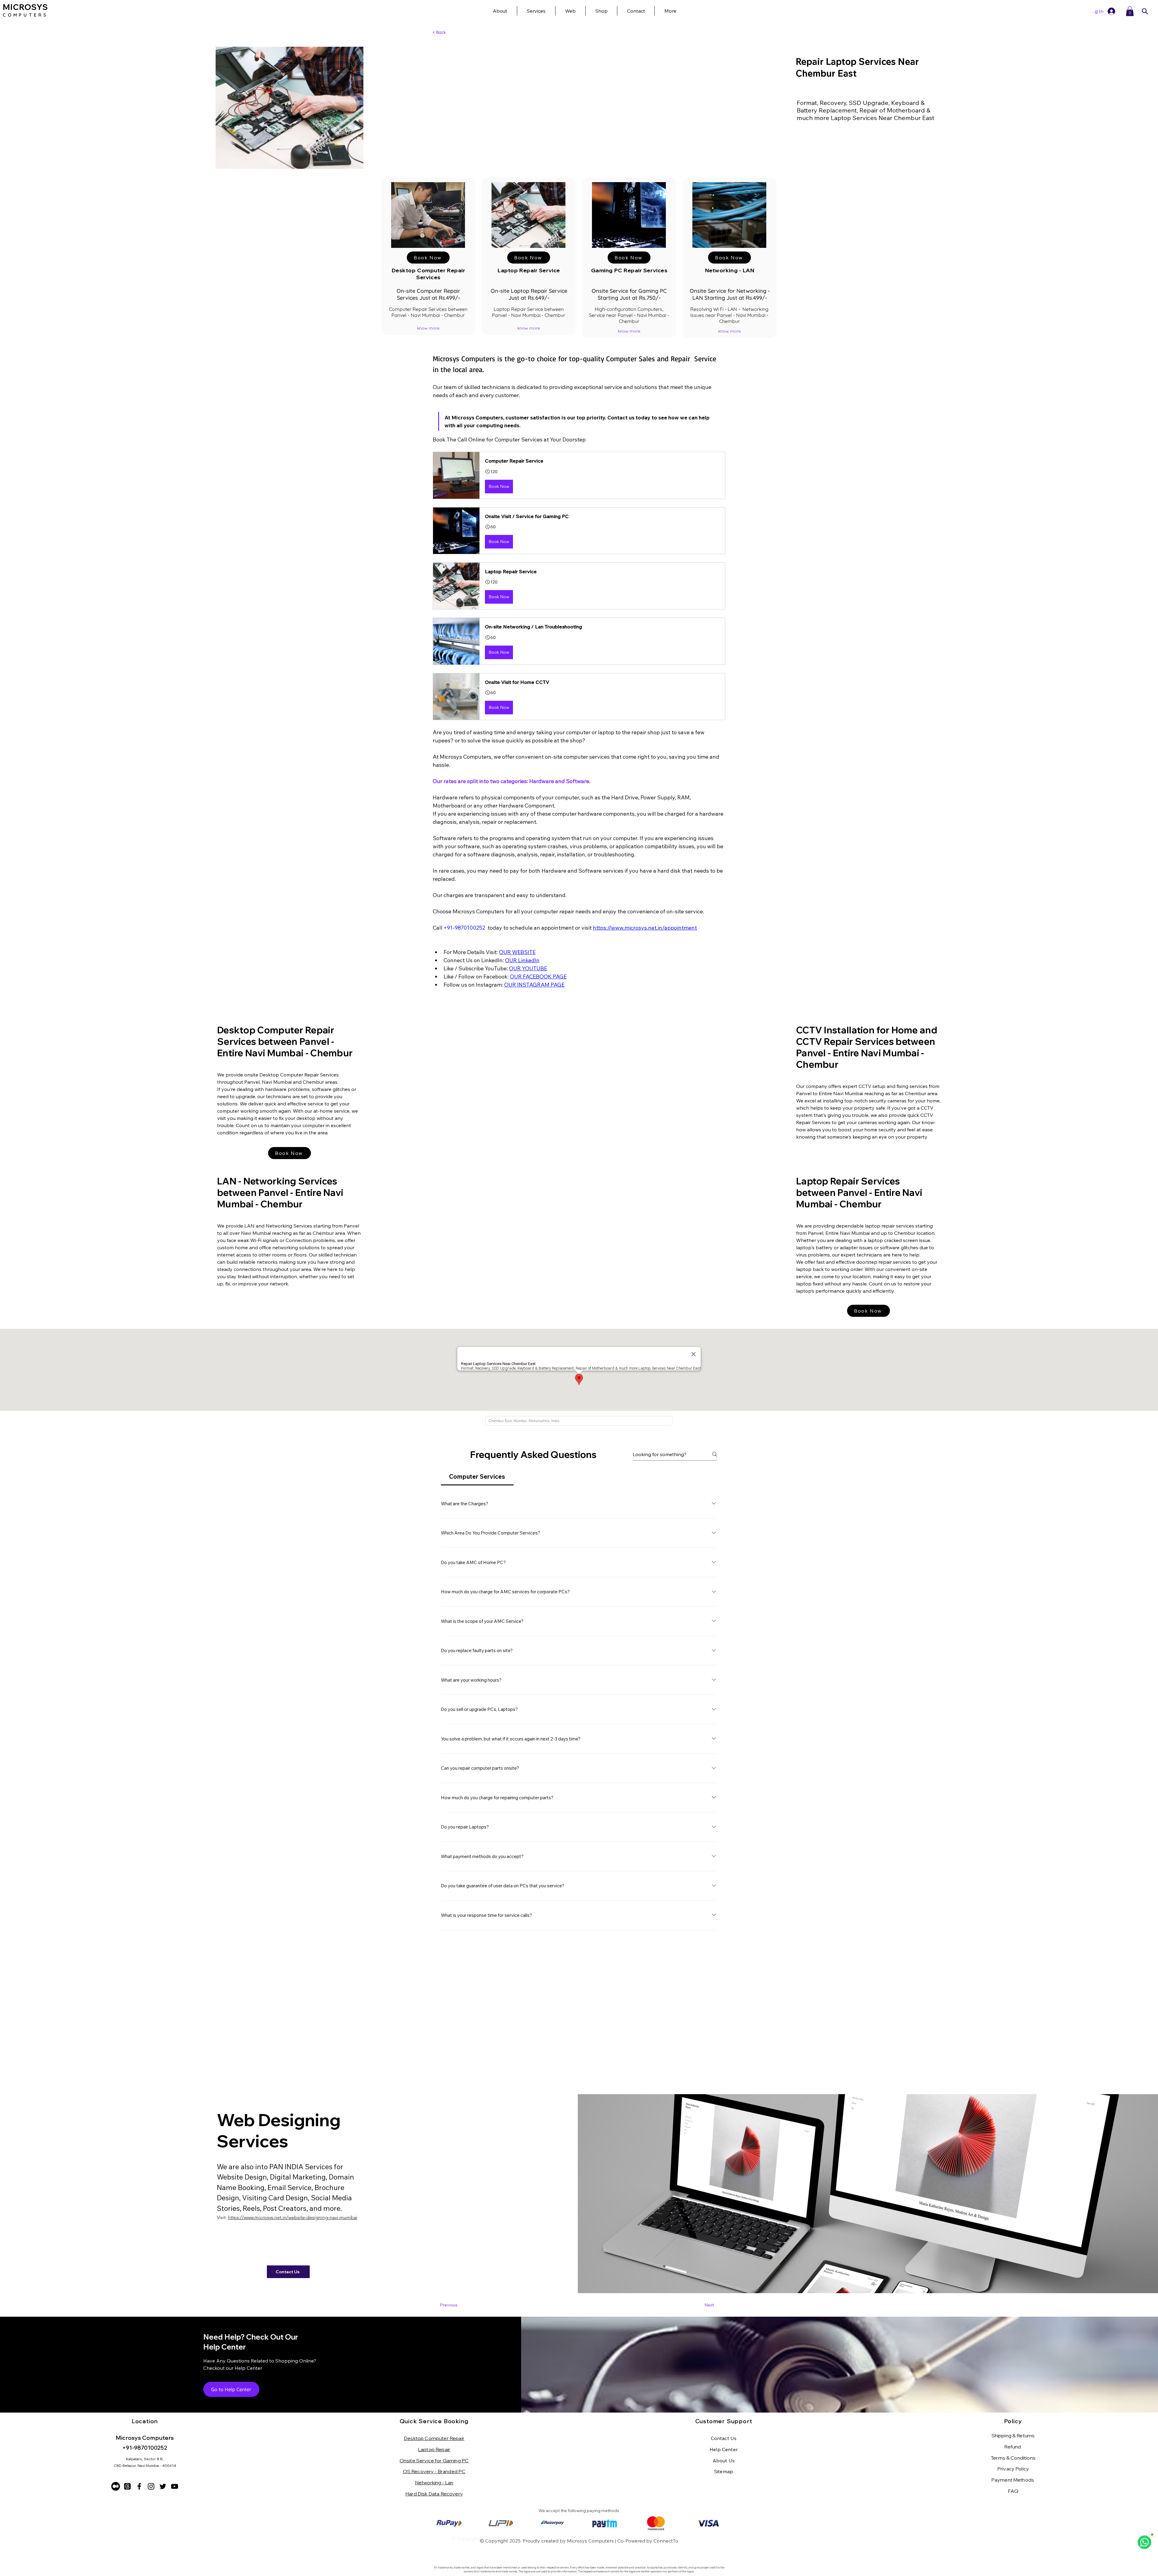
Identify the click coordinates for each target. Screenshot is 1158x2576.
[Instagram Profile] (151, 2486)
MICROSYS (25, 7)
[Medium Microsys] (116, 2486)
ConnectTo (666, 2541)
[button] (670, 11)
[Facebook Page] (139, 2486)
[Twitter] (163, 2486)
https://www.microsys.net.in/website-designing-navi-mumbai (293, 2217)
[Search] (1145, 11)
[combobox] (579, 1421)
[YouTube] (174, 2486)
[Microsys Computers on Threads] (127, 2486)
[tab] (477, 1477)
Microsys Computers (590, 2541)
